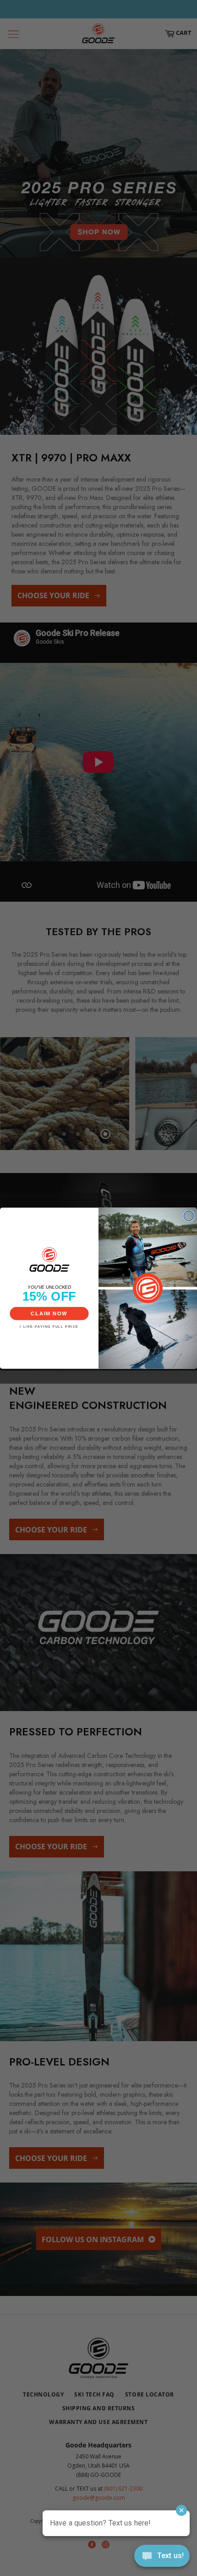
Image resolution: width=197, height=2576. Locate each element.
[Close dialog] (189, 1216)
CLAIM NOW (49, 1313)
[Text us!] (162, 2558)
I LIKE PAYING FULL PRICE (49, 1326)
